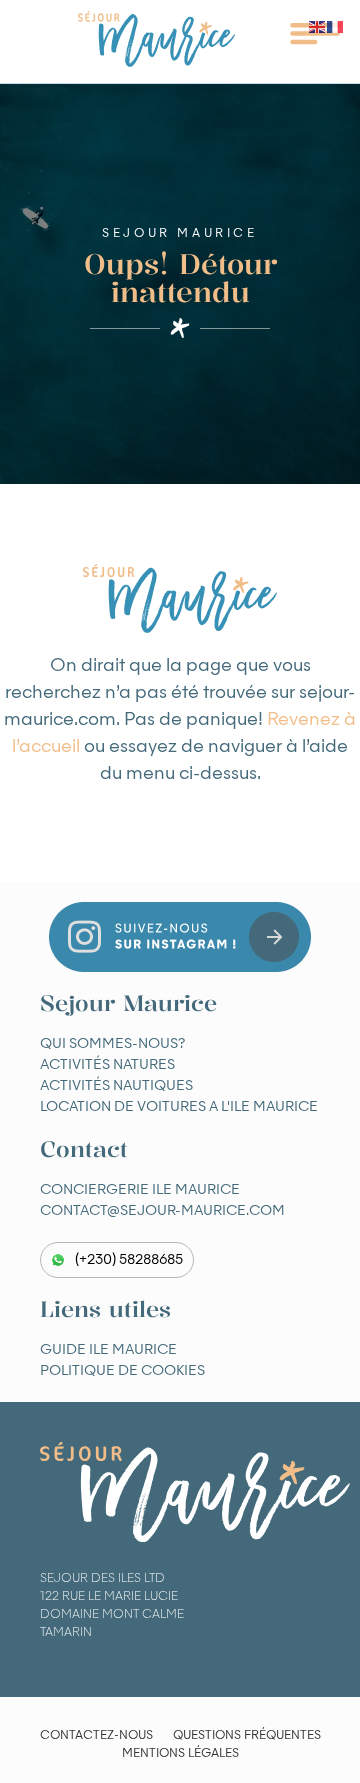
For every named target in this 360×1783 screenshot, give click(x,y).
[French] (336, 27)
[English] (318, 27)
